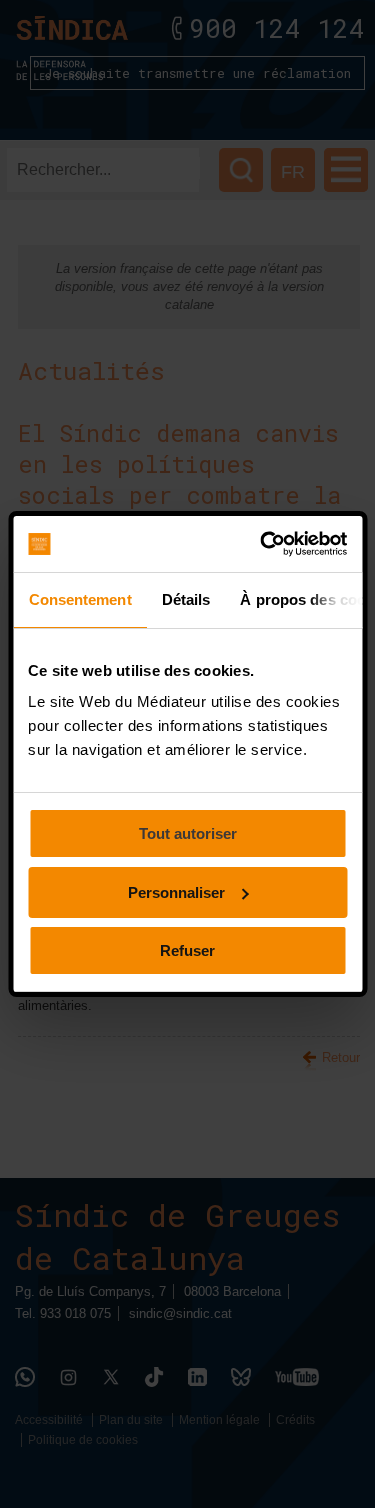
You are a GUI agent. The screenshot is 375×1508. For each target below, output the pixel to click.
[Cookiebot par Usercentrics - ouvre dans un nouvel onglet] (263, 544)
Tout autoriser (188, 833)
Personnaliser (176, 892)
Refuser (187, 950)
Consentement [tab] (79, 599)
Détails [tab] (185, 599)
